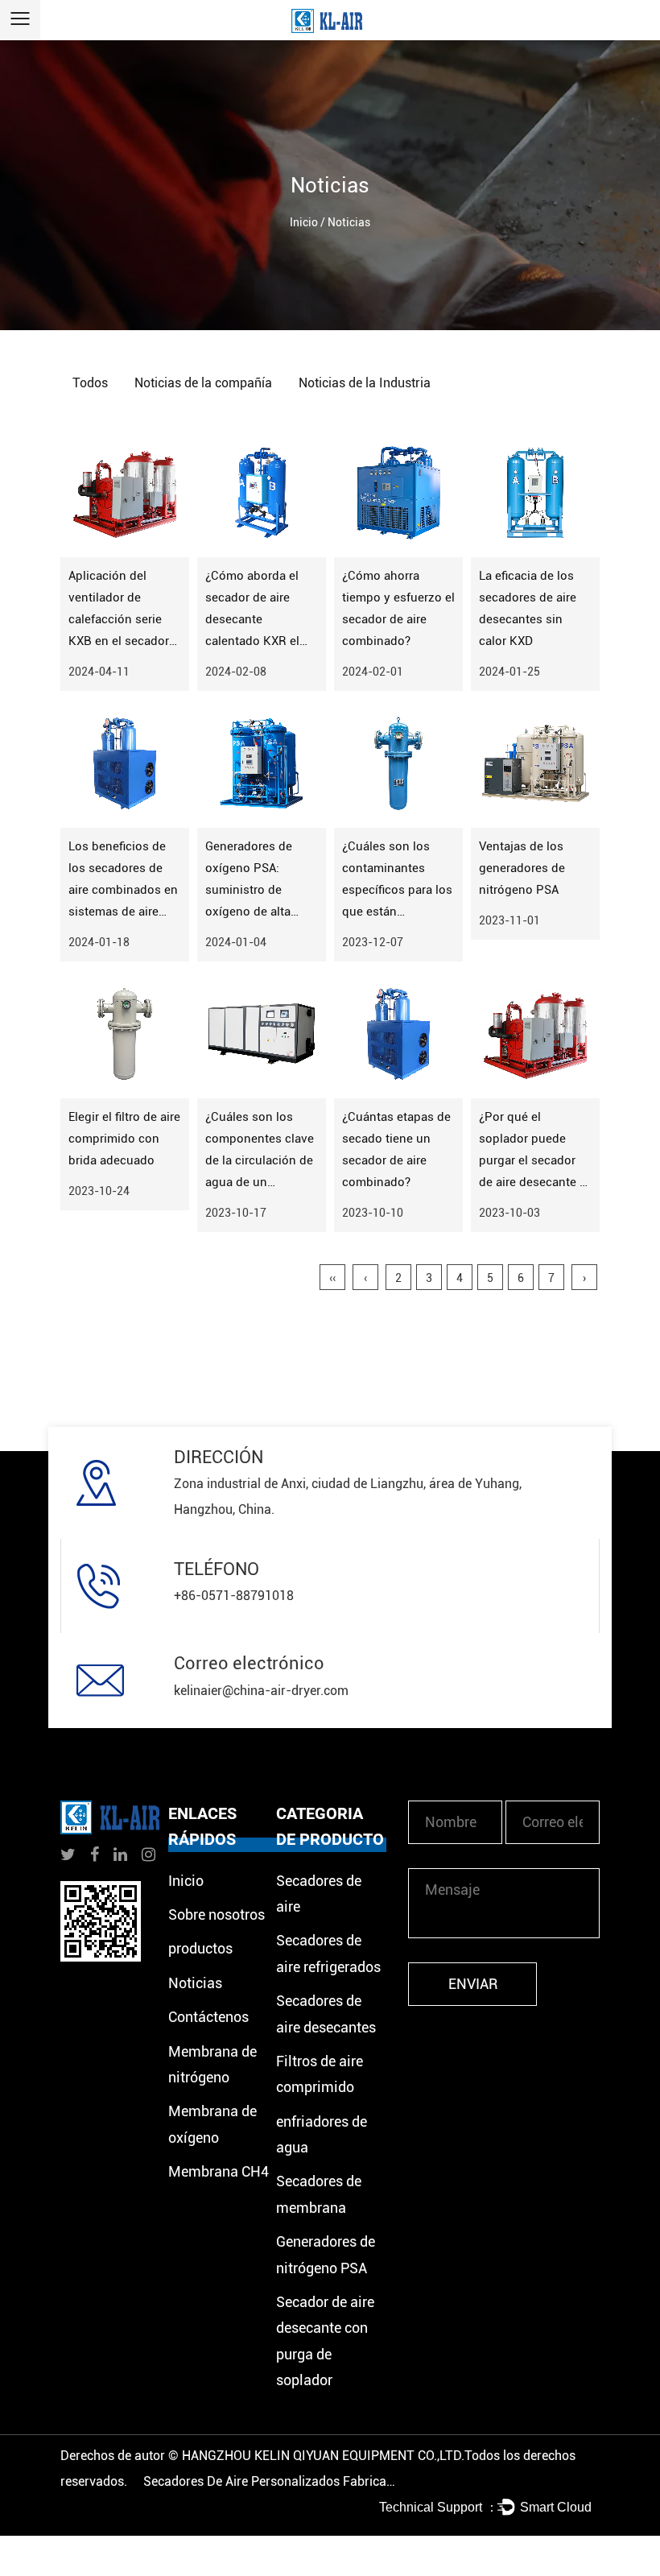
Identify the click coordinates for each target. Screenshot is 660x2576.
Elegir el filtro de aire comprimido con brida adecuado (124, 1139)
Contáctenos (208, 2017)
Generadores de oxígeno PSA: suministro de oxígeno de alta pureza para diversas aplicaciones (249, 912)
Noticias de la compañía (203, 383)
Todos (90, 383)
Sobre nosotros (217, 1914)
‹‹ (332, 1278)
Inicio (304, 222)
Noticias (195, 1983)
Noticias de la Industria (365, 383)
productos (200, 1948)
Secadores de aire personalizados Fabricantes (272, 2481)
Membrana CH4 (219, 2171)
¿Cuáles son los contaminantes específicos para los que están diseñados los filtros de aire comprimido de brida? (398, 912)
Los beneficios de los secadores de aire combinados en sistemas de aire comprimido (123, 890)
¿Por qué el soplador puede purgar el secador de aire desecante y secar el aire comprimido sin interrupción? (532, 1182)
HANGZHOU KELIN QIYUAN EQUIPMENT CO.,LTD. (323, 2456)
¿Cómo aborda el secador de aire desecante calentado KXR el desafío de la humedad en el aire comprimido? (258, 641)
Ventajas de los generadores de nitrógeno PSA (522, 868)
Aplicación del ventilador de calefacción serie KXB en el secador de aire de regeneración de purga (119, 641)
